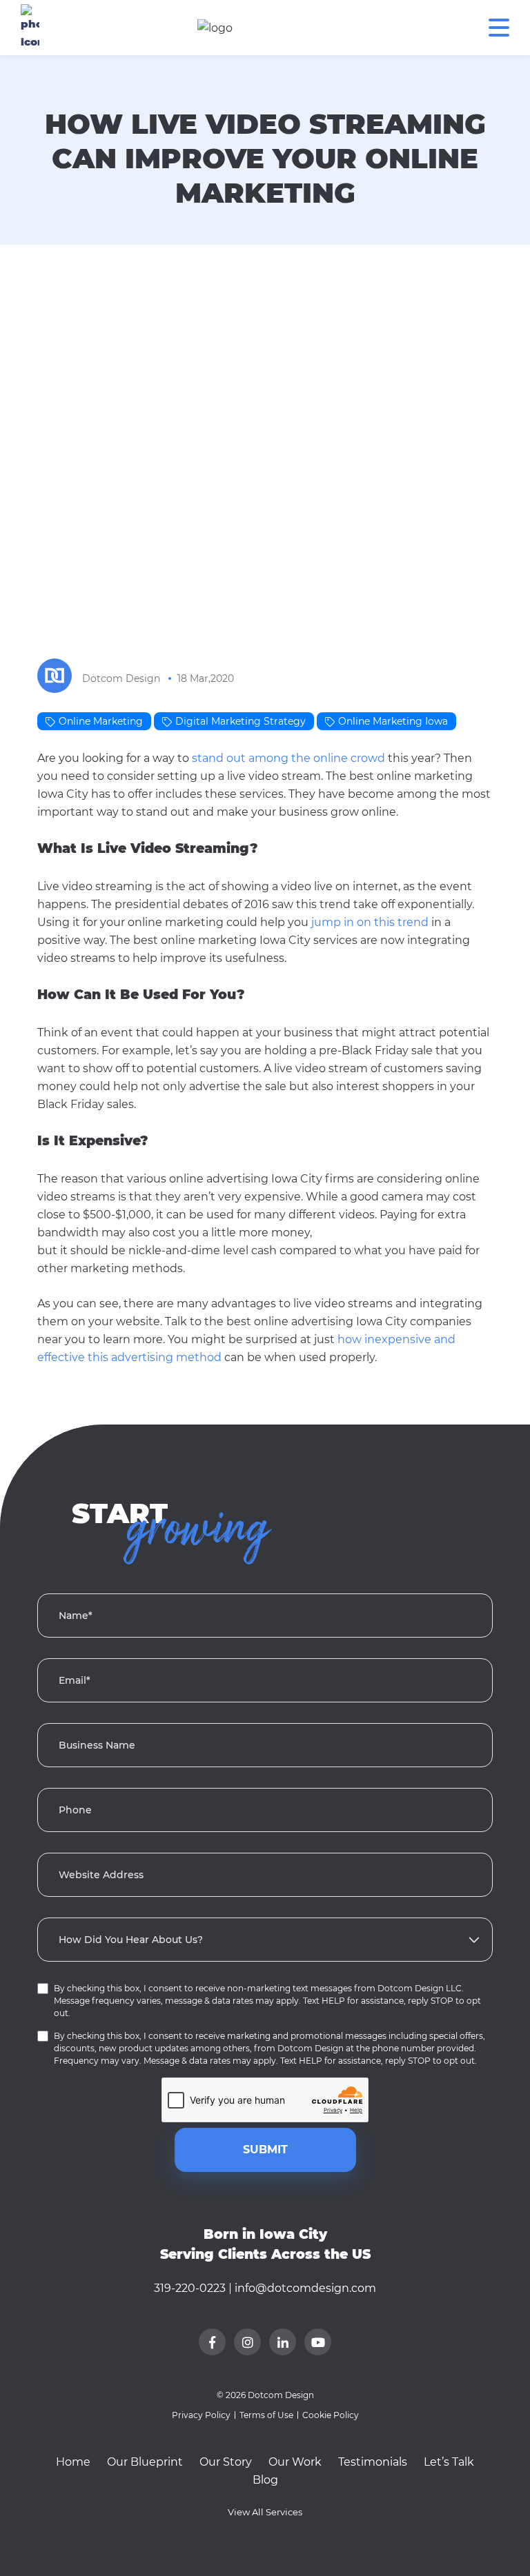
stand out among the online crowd (288, 758)
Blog (265, 2480)
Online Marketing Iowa (393, 721)
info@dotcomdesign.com (305, 2288)
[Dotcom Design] (60, 678)
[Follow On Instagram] (247, 2342)
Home (73, 2462)
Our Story (226, 2462)
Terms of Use (266, 2415)
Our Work (295, 2462)
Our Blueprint (145, 2462)
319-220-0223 (190, 2288)
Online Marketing (101, 721)
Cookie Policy (331, 2415)
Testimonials (373, 2462)
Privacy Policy (201, 2415)
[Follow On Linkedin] (283, 2342)
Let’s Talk (449, 2462)
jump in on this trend (370, 922)
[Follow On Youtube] (318, 2342)
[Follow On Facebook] (212, 2342)
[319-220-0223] (30, 28)
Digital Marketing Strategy (241, 721)
